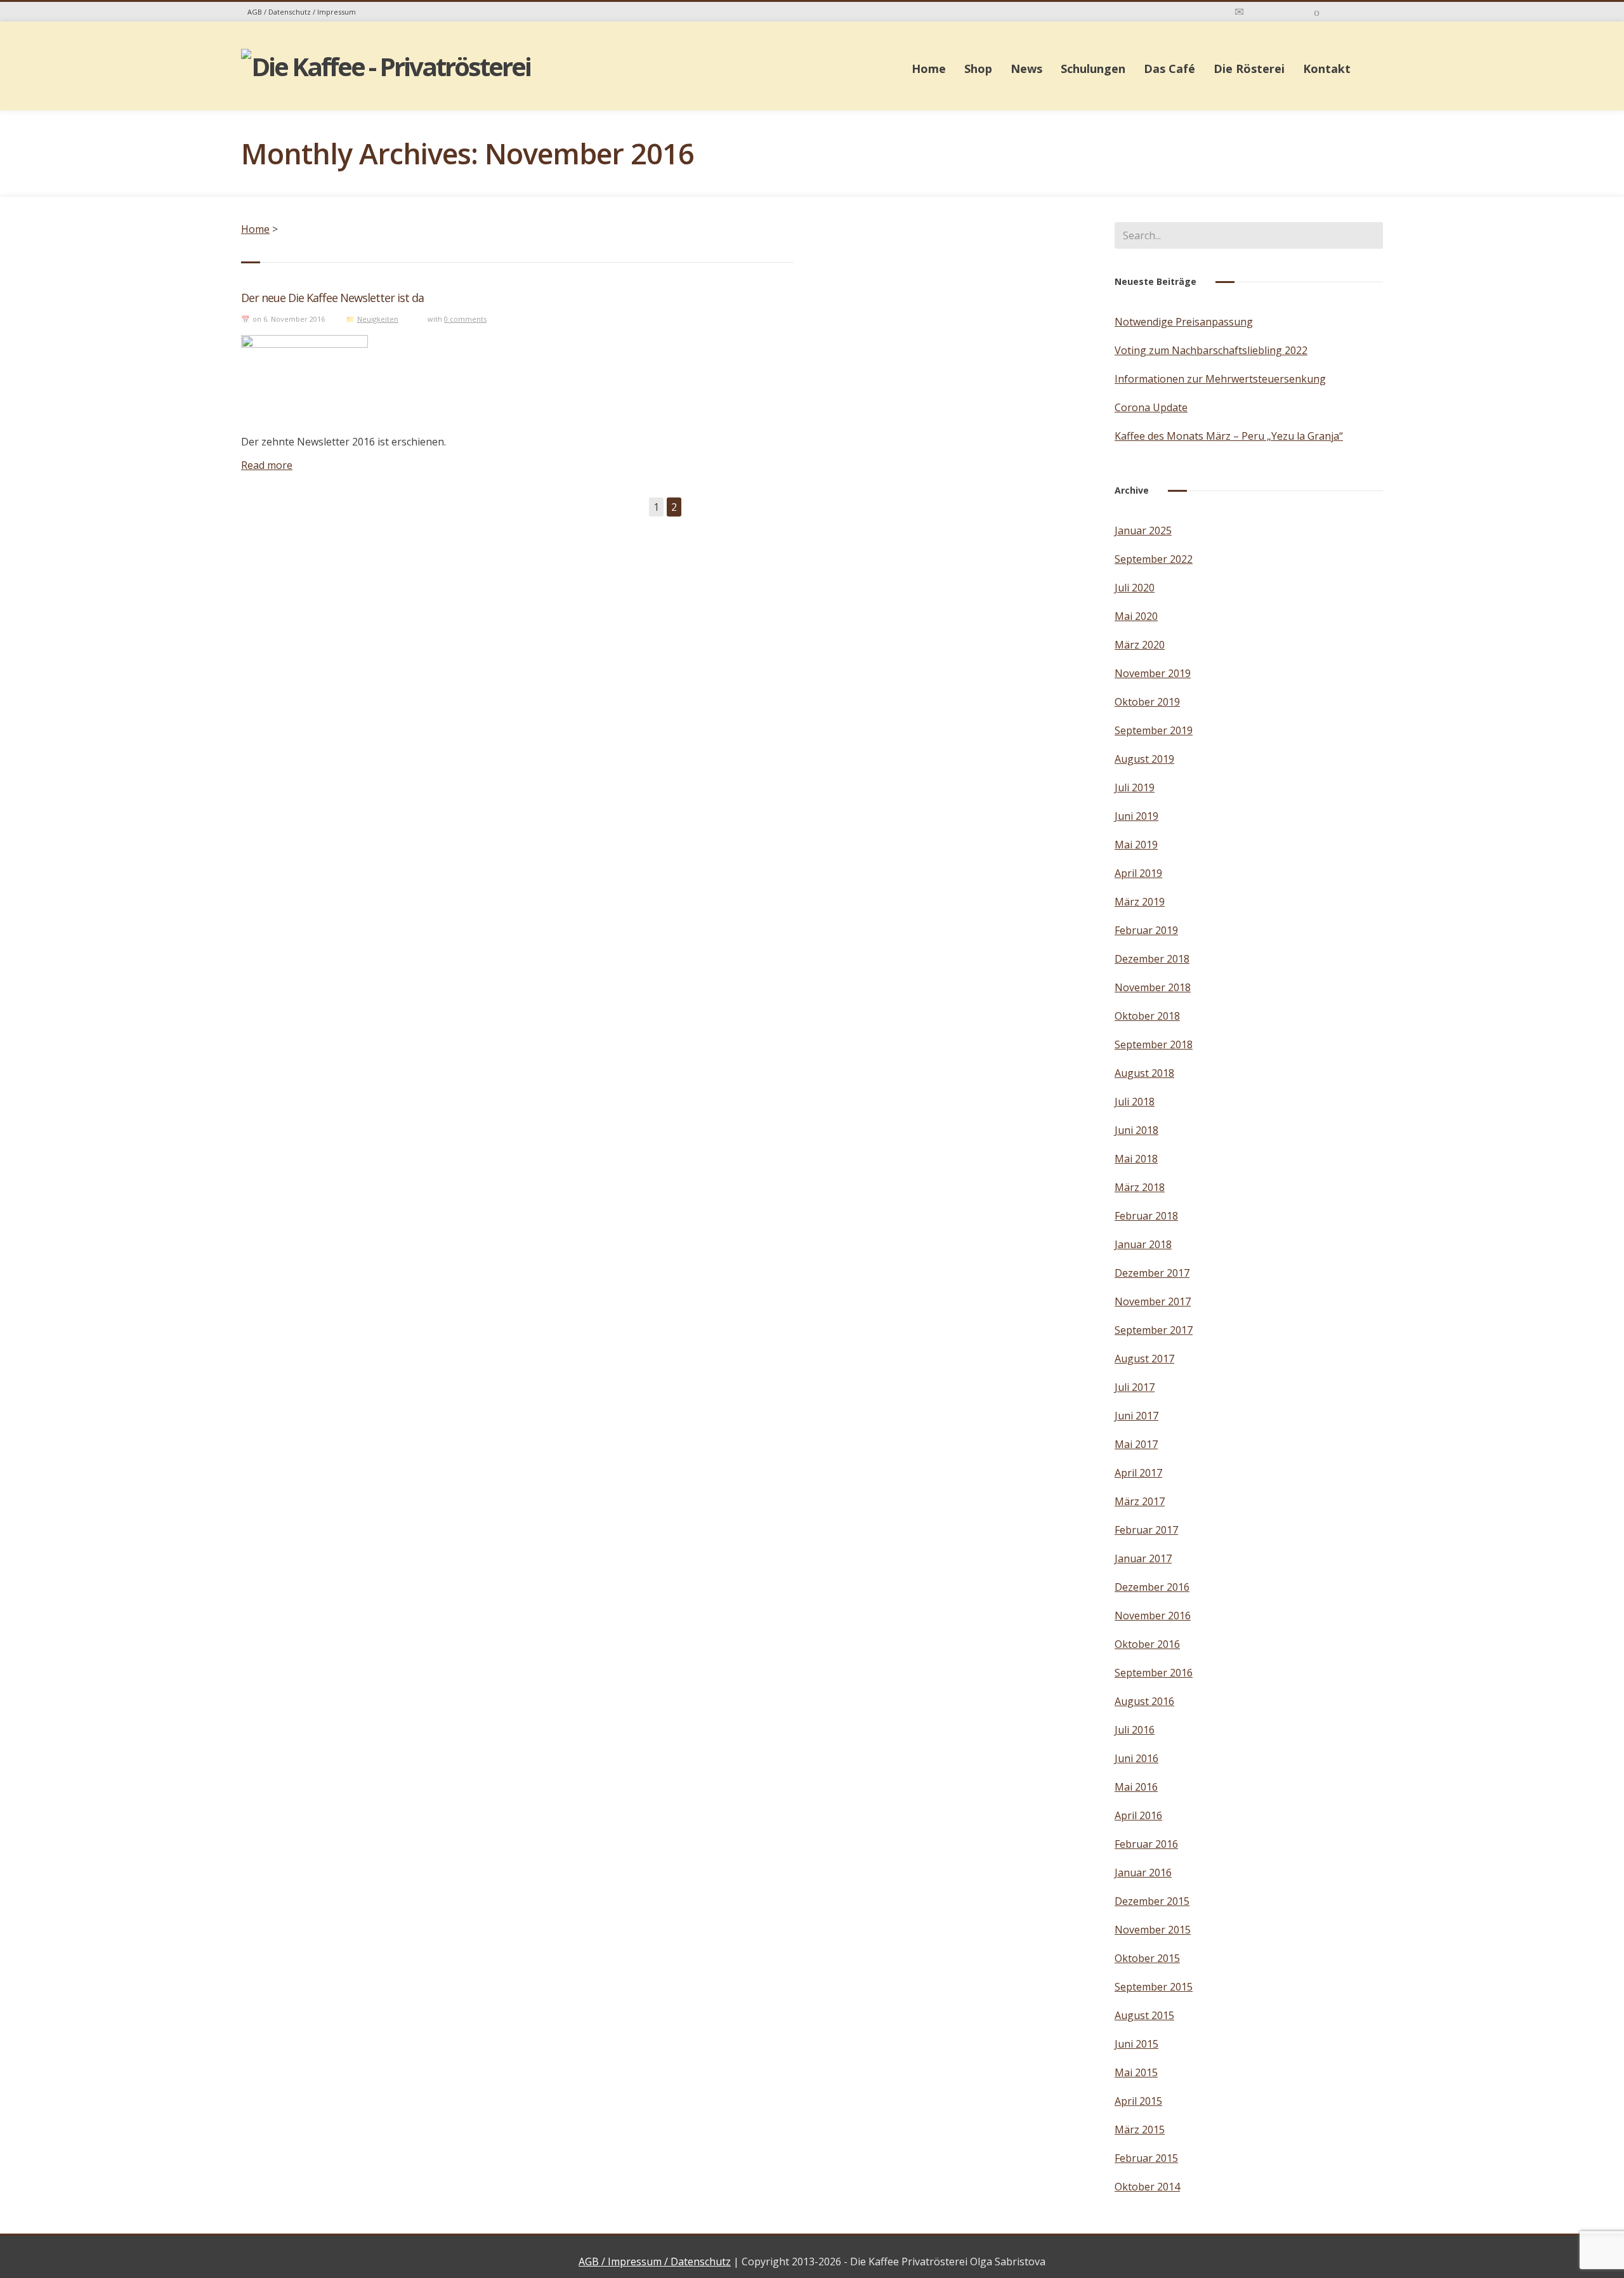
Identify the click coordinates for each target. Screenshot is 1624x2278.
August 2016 (1144, 1701)
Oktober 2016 (1147, 1644)
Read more (267, 465)
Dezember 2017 (1152, 1273)
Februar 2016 (1146, 1844)
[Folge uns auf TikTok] (1317, 11)
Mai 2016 (1136, 1787)
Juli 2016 (1135, 1730)
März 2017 (1140, 1501)
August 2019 (1144, 759)
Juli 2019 (1135, 787)
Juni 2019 (1136, 816)
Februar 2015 (1146, 2158)
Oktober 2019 (1147, 702)
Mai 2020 (1136, 616)
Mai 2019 (1136, 845)
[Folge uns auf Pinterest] (1374, 11)
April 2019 (1138, 873)
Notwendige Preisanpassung (1184, 322)
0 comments (465, 319)
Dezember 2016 (1152, 1587)
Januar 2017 (1143, 1558)
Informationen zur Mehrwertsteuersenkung (1220, 379)
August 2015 (1144, 2015)
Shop (978, 69)
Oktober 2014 (1147, 2187)
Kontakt (1327, 69)
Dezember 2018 (1152, 959)
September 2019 (1154, 730)
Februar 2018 (1146, 1216)
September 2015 (1154, 1987)
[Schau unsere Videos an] (1335, 11)
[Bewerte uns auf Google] (1259, 11)
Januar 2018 (1143, 1244)
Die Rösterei (1249, 69)
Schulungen (1093, 69)
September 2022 (1154, 559)
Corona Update (1151, 407)
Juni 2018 (1136, 1130)
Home (929, 69)
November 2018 (1153, 987)
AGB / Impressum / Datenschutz (655, 2262)
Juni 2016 (1136, 1758)
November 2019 (1153, 673)
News (1026, 69)
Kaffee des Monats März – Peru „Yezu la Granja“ (1229, 436)
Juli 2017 (1135, 1387)
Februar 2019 (1146, 930)
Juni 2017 (1136, 1416)
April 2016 (1138, 1815)
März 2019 (1140, 902)
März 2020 (1140, 645)
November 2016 (1153, 1616)
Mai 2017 (1136, 1444)
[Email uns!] (1239, 11)
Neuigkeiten (378, 319)
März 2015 (1140, 2130)
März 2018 (1140, 1187)
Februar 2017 (1146, 1530)
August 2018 (1144, 1073)
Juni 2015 (1136, 2044)
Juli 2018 (1135, 1102)
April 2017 (1138, 1473)
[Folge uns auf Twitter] (1354, 11)
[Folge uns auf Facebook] (1299, 11)
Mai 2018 (1136, 1159)
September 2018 (1154, 1044)
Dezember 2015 (1152, 1901)
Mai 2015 (1136, 2072)
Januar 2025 (1143, 530)
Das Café (1169, 69)
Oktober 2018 (1147, 1016)
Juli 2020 (1135, 588)
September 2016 (1154, 1673)
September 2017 (1154, 1330)
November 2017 (1153, 1301)
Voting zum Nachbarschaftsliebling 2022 (1211, 350)
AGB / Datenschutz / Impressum (302, 12)
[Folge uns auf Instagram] (1279, 11)
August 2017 (1144, 1359)
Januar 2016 (1143, 1873)
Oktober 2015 (1147, 1958)
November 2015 (1153, 1930)
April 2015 (1138, 2101)
